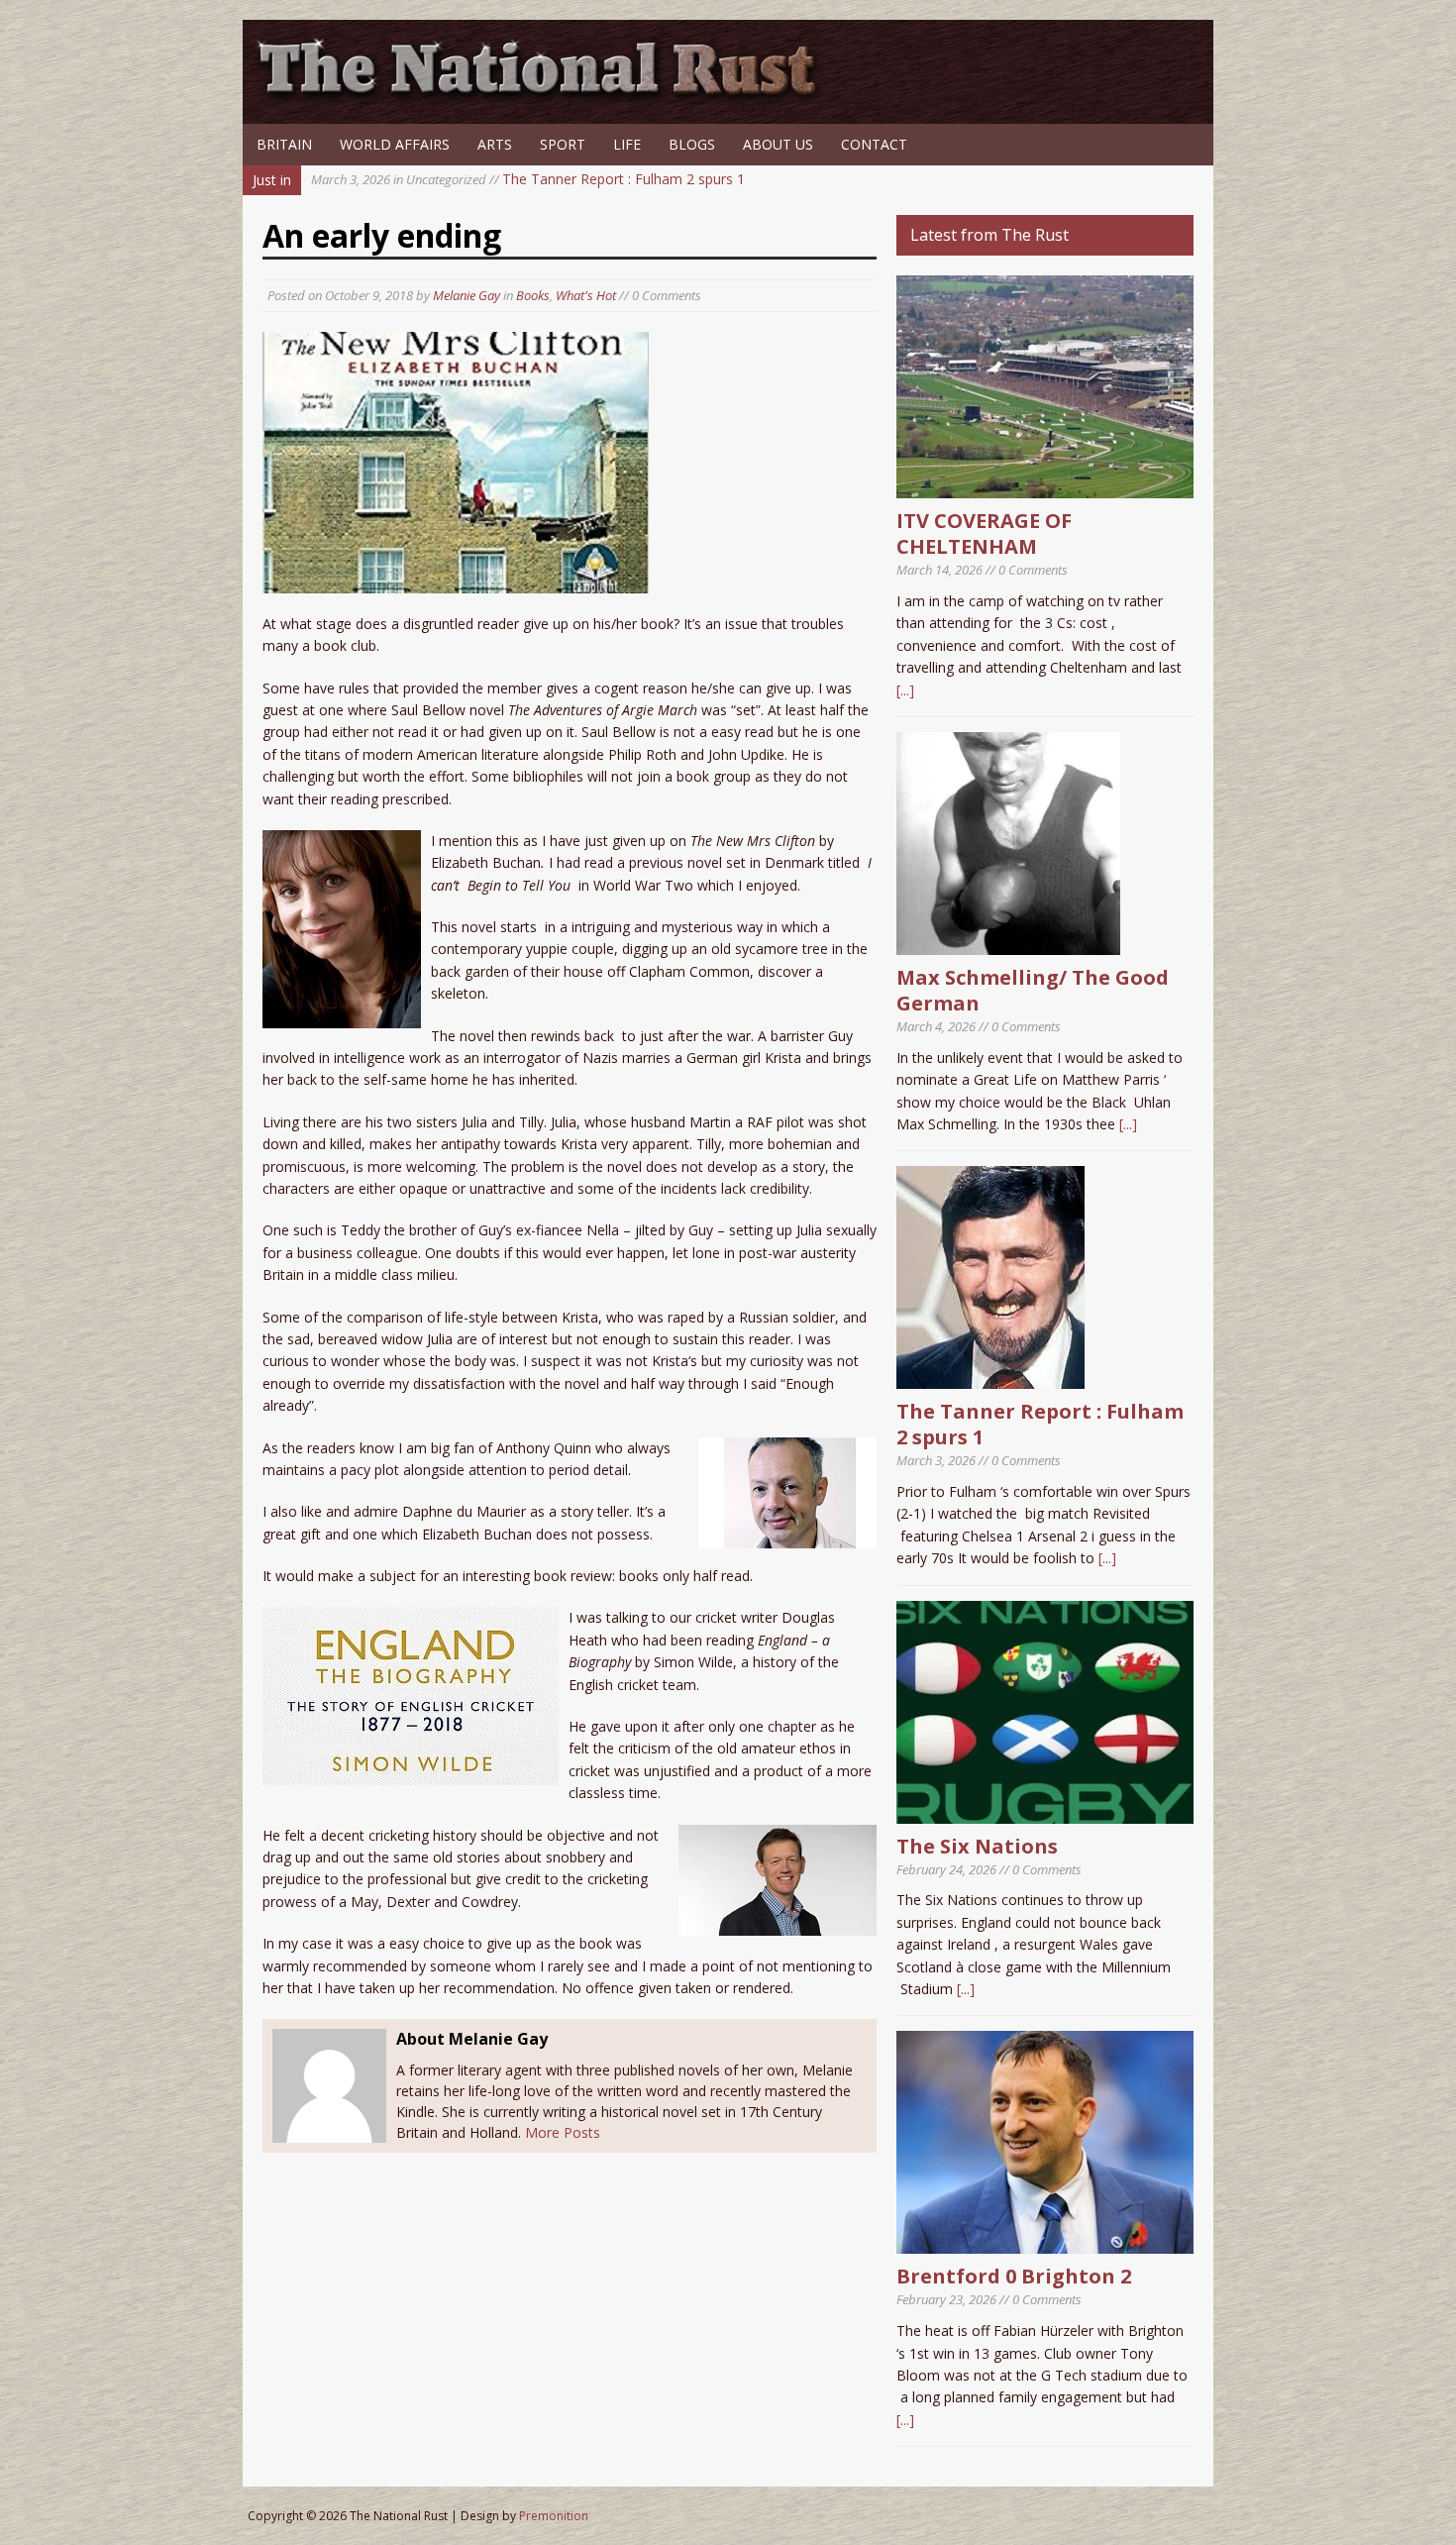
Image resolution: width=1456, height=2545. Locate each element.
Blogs (692, 144)
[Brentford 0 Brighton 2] (1045, 2242)
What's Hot (586, 295)
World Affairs (395, 144)
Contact (874, 144)
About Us (778, 144)
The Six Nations (977, 1846)
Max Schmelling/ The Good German (1033, 990)
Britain (284, 144)
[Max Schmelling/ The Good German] (1008, 944)
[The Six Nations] (1045, 1811)
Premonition (554, 2516)
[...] (905, 690)
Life (627, 144)
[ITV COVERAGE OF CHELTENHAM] (1045, 487)
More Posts (563, 2132)
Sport (563, 144)
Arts (495, 144)
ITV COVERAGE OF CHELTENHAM (984, 533)
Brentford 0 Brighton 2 (1014, 2276)
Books (533, 295)
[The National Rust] (545, 97)
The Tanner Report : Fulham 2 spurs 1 (528, 179)
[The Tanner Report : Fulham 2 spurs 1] (990, 1378)
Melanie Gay (467, 295)
